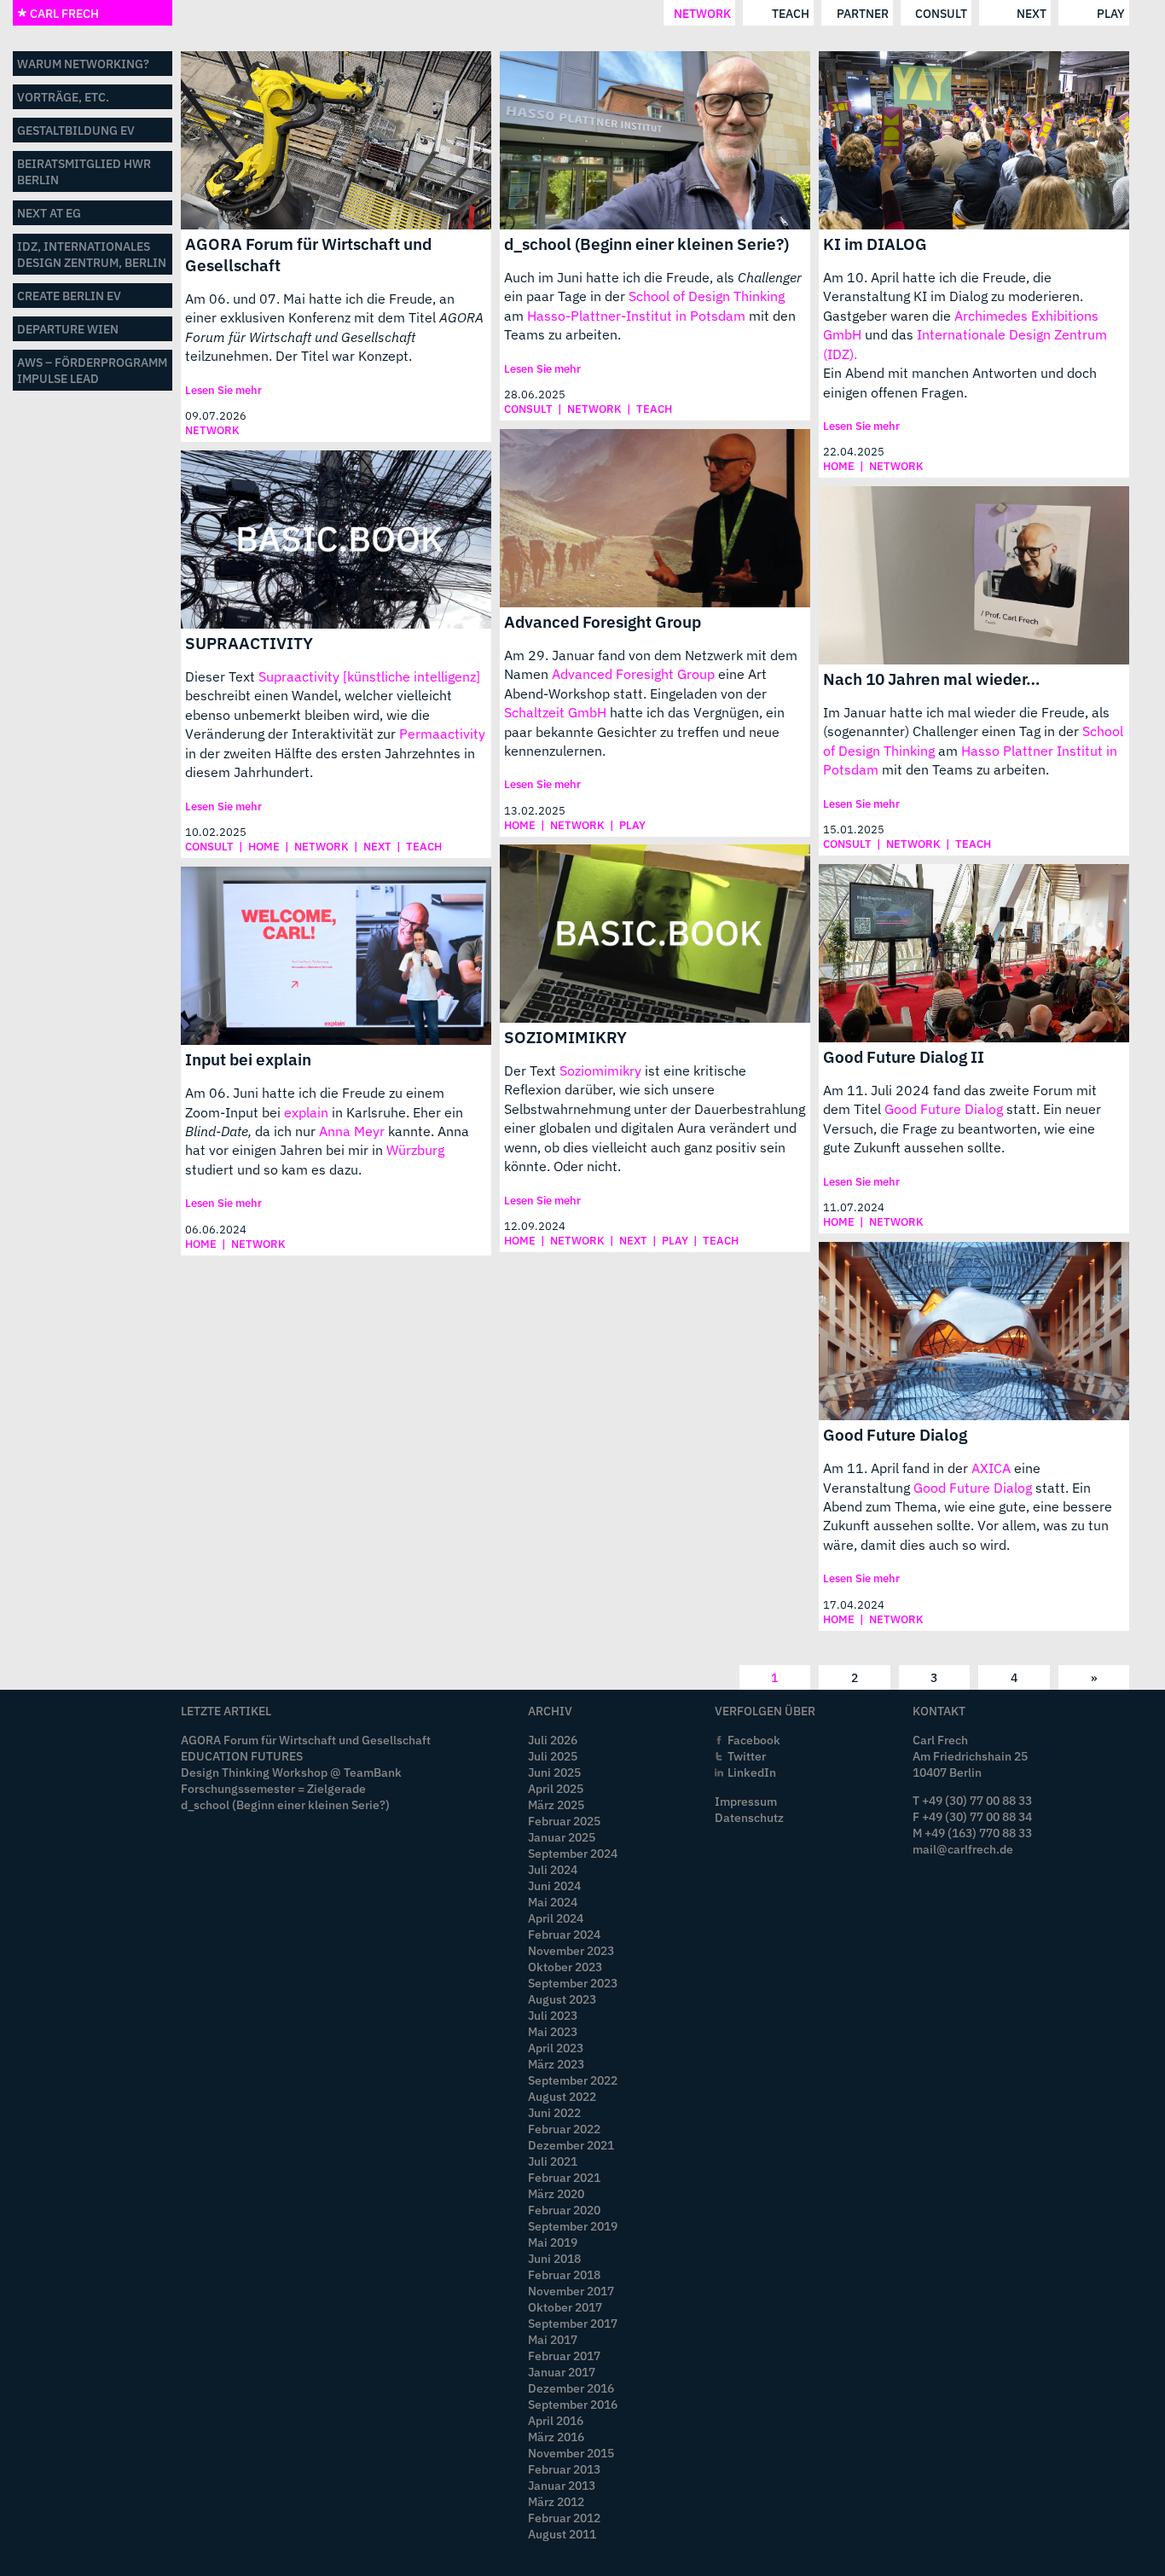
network (702, 13)
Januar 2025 (562, 1837)
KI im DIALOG (875, 244)
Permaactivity (442, 734)
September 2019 (573, 2226)
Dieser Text (222, 676)
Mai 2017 (553, 2339)
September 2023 (573, 1983)
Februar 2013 (564, 2469)
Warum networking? (83, 64)
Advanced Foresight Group (603, 621)
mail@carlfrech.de (963, 1849)
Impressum (746, 1801)
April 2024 (556, 1918)
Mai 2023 (553, 2031)
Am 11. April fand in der (897, 1468)
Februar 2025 (564, 1821)
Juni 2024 (554, 1886)
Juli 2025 (553, 1756)
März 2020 (556, 2193)
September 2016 (573, 2404)
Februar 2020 (564, 2210)
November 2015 (571, 2453)
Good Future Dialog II (904, 1056)
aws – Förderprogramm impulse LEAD (92, 370)
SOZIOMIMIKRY (565, 1037)
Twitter (747, 1756)
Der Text (532, 1070)
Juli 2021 (553, 2161)
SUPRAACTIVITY (249, 643)
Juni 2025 (554, 1772)
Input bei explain (248, 1059)
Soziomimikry (600, 1070)
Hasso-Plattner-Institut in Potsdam (636, 316)
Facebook (754, 1740)
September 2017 (573, 2323)
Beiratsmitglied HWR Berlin (84, 171)
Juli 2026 (553, 1740)
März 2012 (556, 2501)
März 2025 (556, 1804)
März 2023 (556, 2064)
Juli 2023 (553, 2015)
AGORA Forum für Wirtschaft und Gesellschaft (308, 254)
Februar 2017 (564, 2356)
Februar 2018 (564, 2274)
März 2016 (556, 2437)
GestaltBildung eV (76, 130)
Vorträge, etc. (63, 97)
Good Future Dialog (944, 1109)
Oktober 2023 (565, 1967)
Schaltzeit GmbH (555, 712)
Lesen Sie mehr (223, 390)
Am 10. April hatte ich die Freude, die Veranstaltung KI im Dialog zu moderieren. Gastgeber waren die (953, 296)
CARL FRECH (63, 13)
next (1032, 13)
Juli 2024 (553, 1869)
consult (941, 13)
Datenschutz (749, 1817)
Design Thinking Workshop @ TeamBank (291, 1772)
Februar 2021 (564, 2177)
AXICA (991, 1468)
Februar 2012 (564, 2518)
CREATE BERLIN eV (69, 296)
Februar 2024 (564, 1934)
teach (791, 13)
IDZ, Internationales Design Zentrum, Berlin (92, 254)
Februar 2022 (564, 2129)
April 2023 (556, 2048)
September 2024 (573, 1853)
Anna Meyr (352, 1131)
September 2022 (573, 2080)
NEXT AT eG (49, 213)
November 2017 (571, 2291)
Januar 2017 (562, 2372)
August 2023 (562, 1999)
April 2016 (556, 2420)
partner (863, 13)
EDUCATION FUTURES (242, 1756)
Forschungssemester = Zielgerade (273, 1788)
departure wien (68, 329)
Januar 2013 (562, 2485)
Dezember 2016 (571, 2388)
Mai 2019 (553, 2242)
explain (306, 1112)
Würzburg (415, 1150)
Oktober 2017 (565, 2307)
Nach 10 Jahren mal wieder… (932, 679)
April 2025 (556, 1788)
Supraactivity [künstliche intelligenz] (369, 676)
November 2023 (571, 1950)
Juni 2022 (554, 2112)
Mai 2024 (553, 1902)
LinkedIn (752, 1772)
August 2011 (562, 2534)
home (839, 466)
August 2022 (562, 2096)
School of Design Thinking (707, 296)
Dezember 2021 (571, 2145)
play (1111, 13)
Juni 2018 (554, 2258)
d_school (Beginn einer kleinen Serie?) (646, 244)
